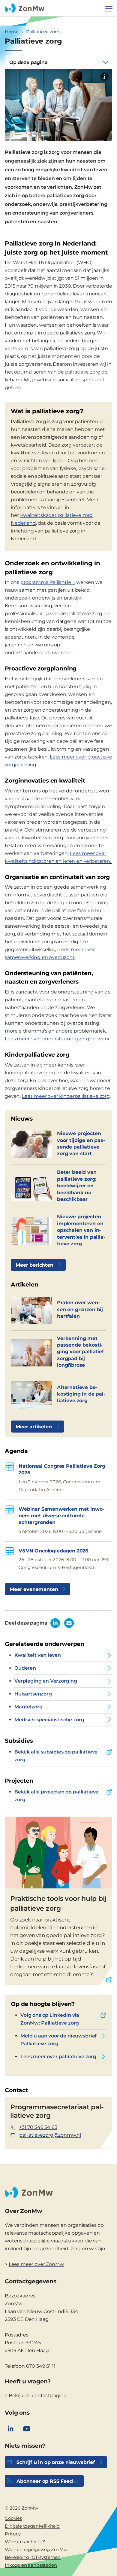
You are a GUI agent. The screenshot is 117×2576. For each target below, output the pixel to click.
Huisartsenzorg (33, 1694)
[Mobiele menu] (109, 9)
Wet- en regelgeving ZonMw (36, 2549)
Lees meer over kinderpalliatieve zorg (66, 1096)
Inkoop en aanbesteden (31, 2565)
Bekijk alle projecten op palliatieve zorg (56, 1796)
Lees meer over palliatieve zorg (58, 2057)
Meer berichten (34, 1265)
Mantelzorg (28, 1707)
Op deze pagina (28, 62)
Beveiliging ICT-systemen (33, 2557)
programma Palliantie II (48, 582)
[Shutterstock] (104, 77)
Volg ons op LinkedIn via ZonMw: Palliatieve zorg (50, 2019)
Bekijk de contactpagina (37, 2396)
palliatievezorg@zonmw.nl (50, 2135)
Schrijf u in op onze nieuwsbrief (56, 2462)
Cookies (13, 2518)
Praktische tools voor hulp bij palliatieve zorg (58, 1903)
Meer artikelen (34, 1427)
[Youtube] (27, 2429)
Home (12, 32)
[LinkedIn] (10, 2429)
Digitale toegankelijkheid (32, 2526)
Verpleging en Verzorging (46, 1681)
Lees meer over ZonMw (36, 2264)
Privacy (13, 2534)
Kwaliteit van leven (38, 1655)
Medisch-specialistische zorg (49, 1720)
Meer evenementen (34, 1589)
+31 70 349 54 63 (38, 2127)
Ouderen (25, 1668)
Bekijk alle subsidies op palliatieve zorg (56, 1756)
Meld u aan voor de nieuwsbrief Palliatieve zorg (58, 2040)
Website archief (22, 2542)
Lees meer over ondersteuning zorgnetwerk (57, 1039)
